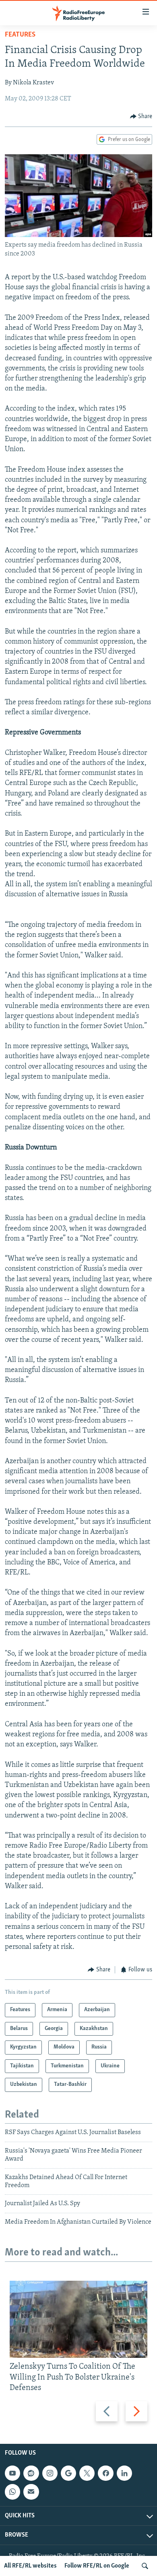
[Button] (141, 117)
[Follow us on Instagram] (50, 2473)
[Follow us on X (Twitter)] (87, 2473)
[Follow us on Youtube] (12, 2473)
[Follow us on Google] (68, 2473)
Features (20, 35)
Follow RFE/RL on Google (97, 2566)
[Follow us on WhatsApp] (12, 2492)
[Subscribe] (31, 2492)
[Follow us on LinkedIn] (124, 2473)
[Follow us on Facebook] (105, 2473)
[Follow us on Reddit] (31, 2473)
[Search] (145, 2566)
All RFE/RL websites (30, 2566)
